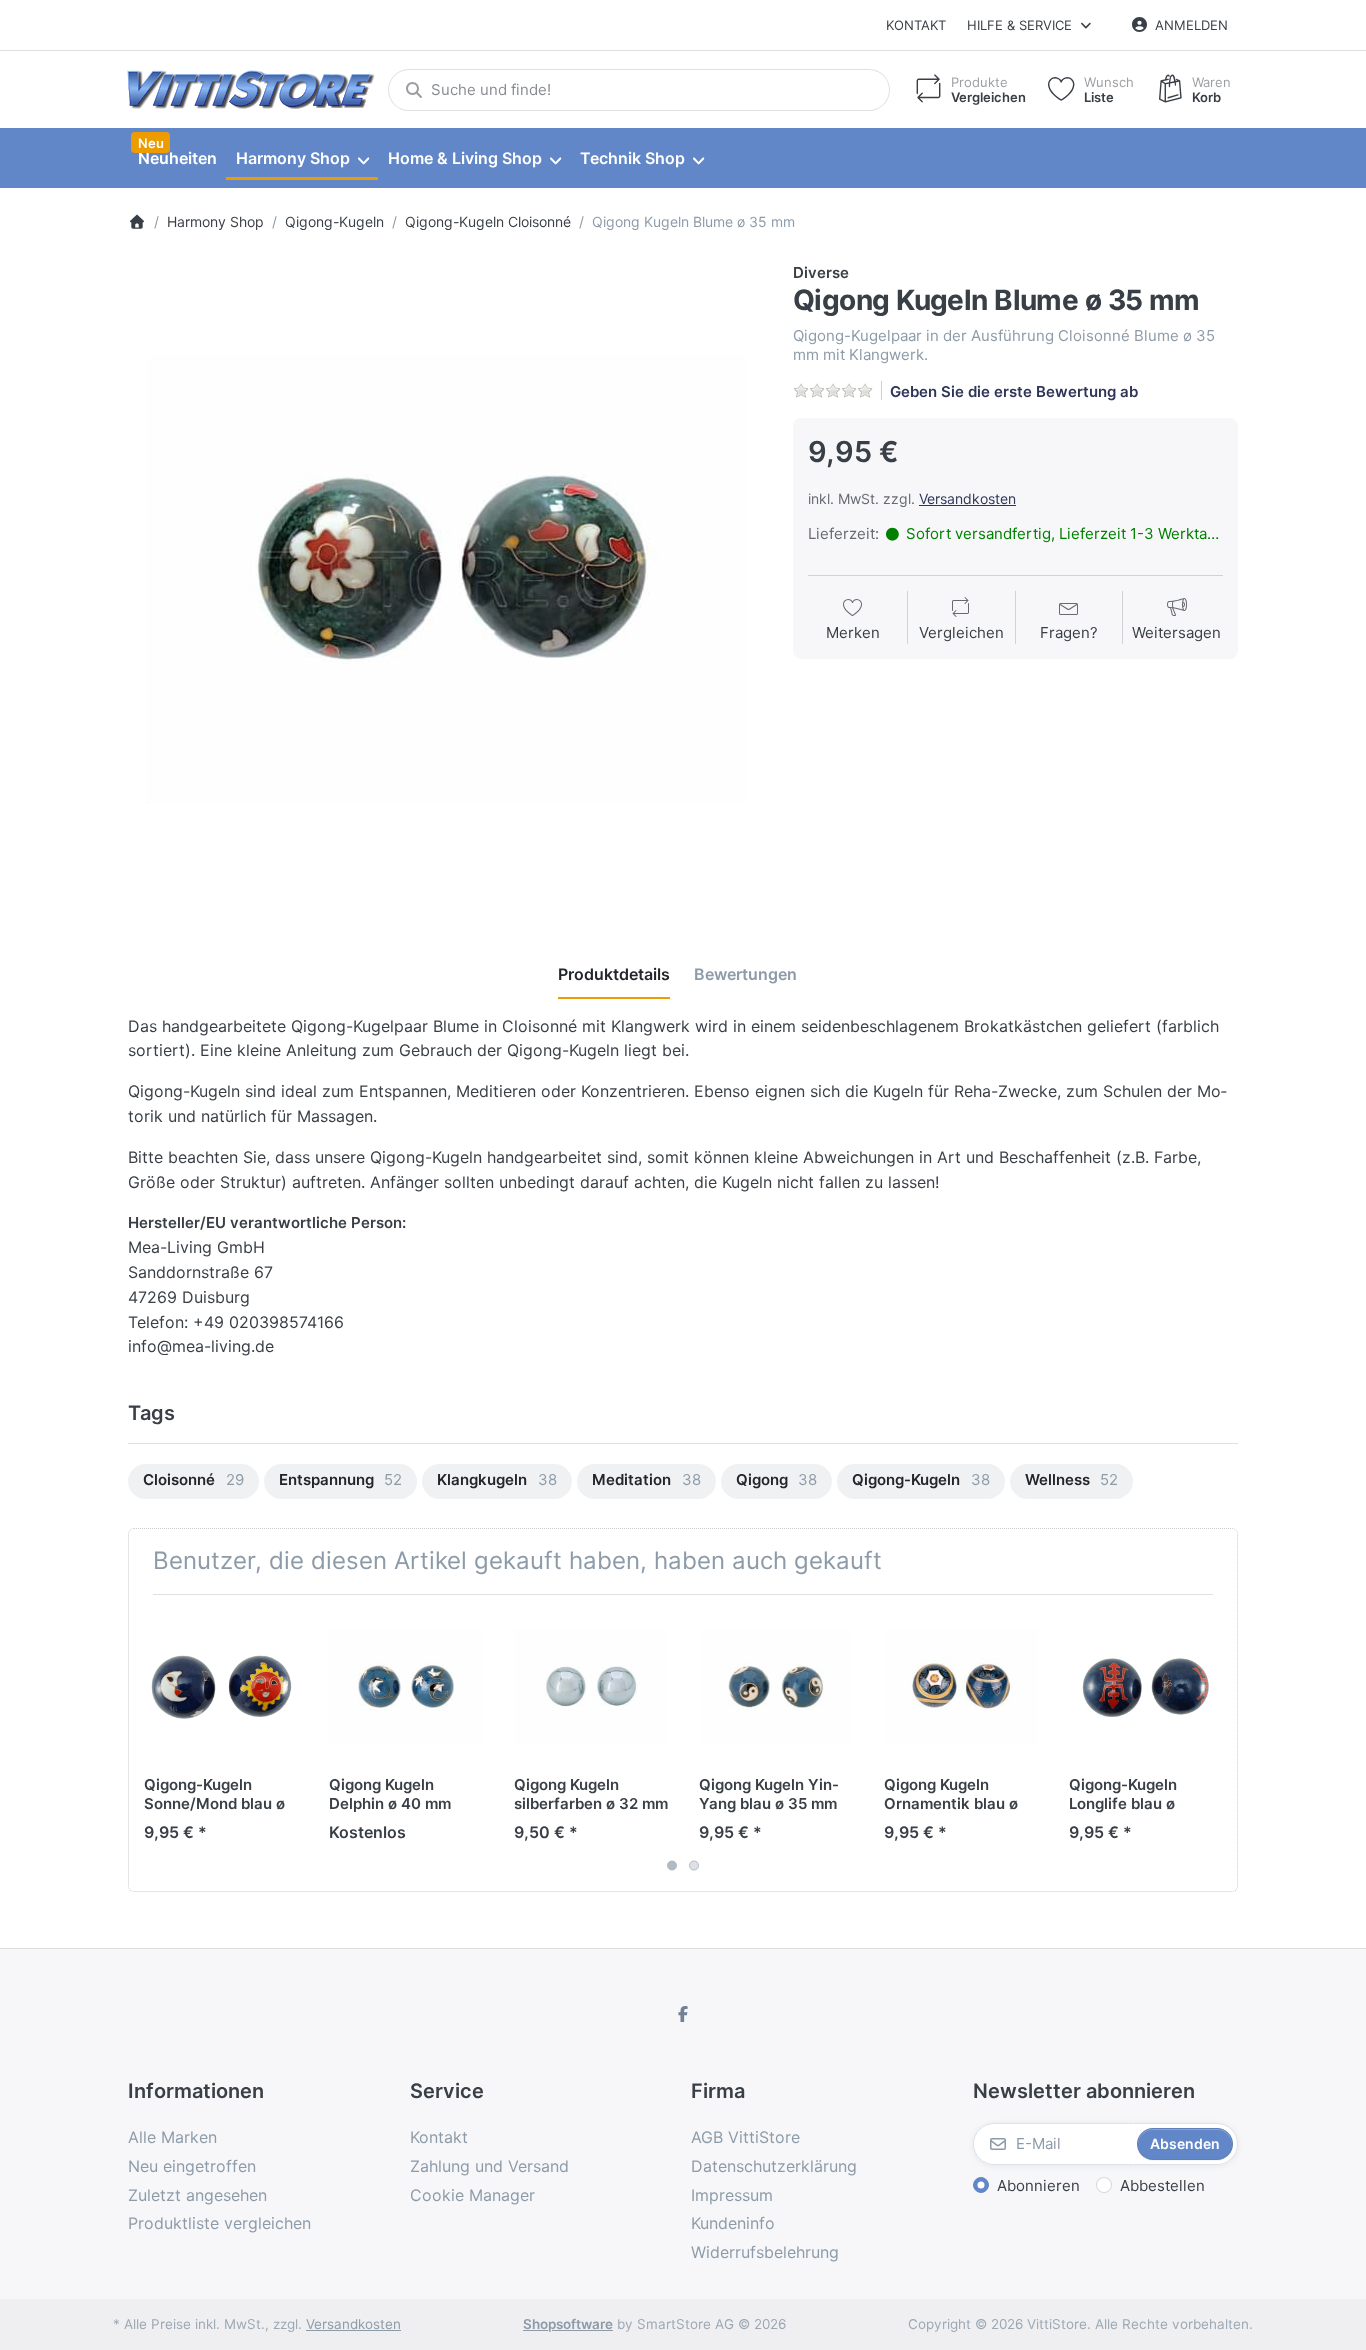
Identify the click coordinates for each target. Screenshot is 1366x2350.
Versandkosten (967, 498)
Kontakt (916, 25)
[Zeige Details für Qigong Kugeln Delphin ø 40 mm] (406, 1687)
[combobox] (639, 90)
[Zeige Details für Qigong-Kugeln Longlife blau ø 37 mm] (1146, 1687)
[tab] (614, 974)
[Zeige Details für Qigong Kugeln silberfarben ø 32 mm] (591, 1687)
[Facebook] (683, 2014)
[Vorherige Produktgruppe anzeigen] (151, 1743)
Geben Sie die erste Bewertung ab (1014, 391)
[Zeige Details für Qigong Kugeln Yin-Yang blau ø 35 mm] (776, 1687)
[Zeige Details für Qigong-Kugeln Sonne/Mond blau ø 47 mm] (221, 1687)
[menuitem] (177, 159)
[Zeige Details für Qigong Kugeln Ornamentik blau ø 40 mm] (961, 1687)
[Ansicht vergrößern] (445, 579)
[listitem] (445, 579)
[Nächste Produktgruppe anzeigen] (1215, 1743)
